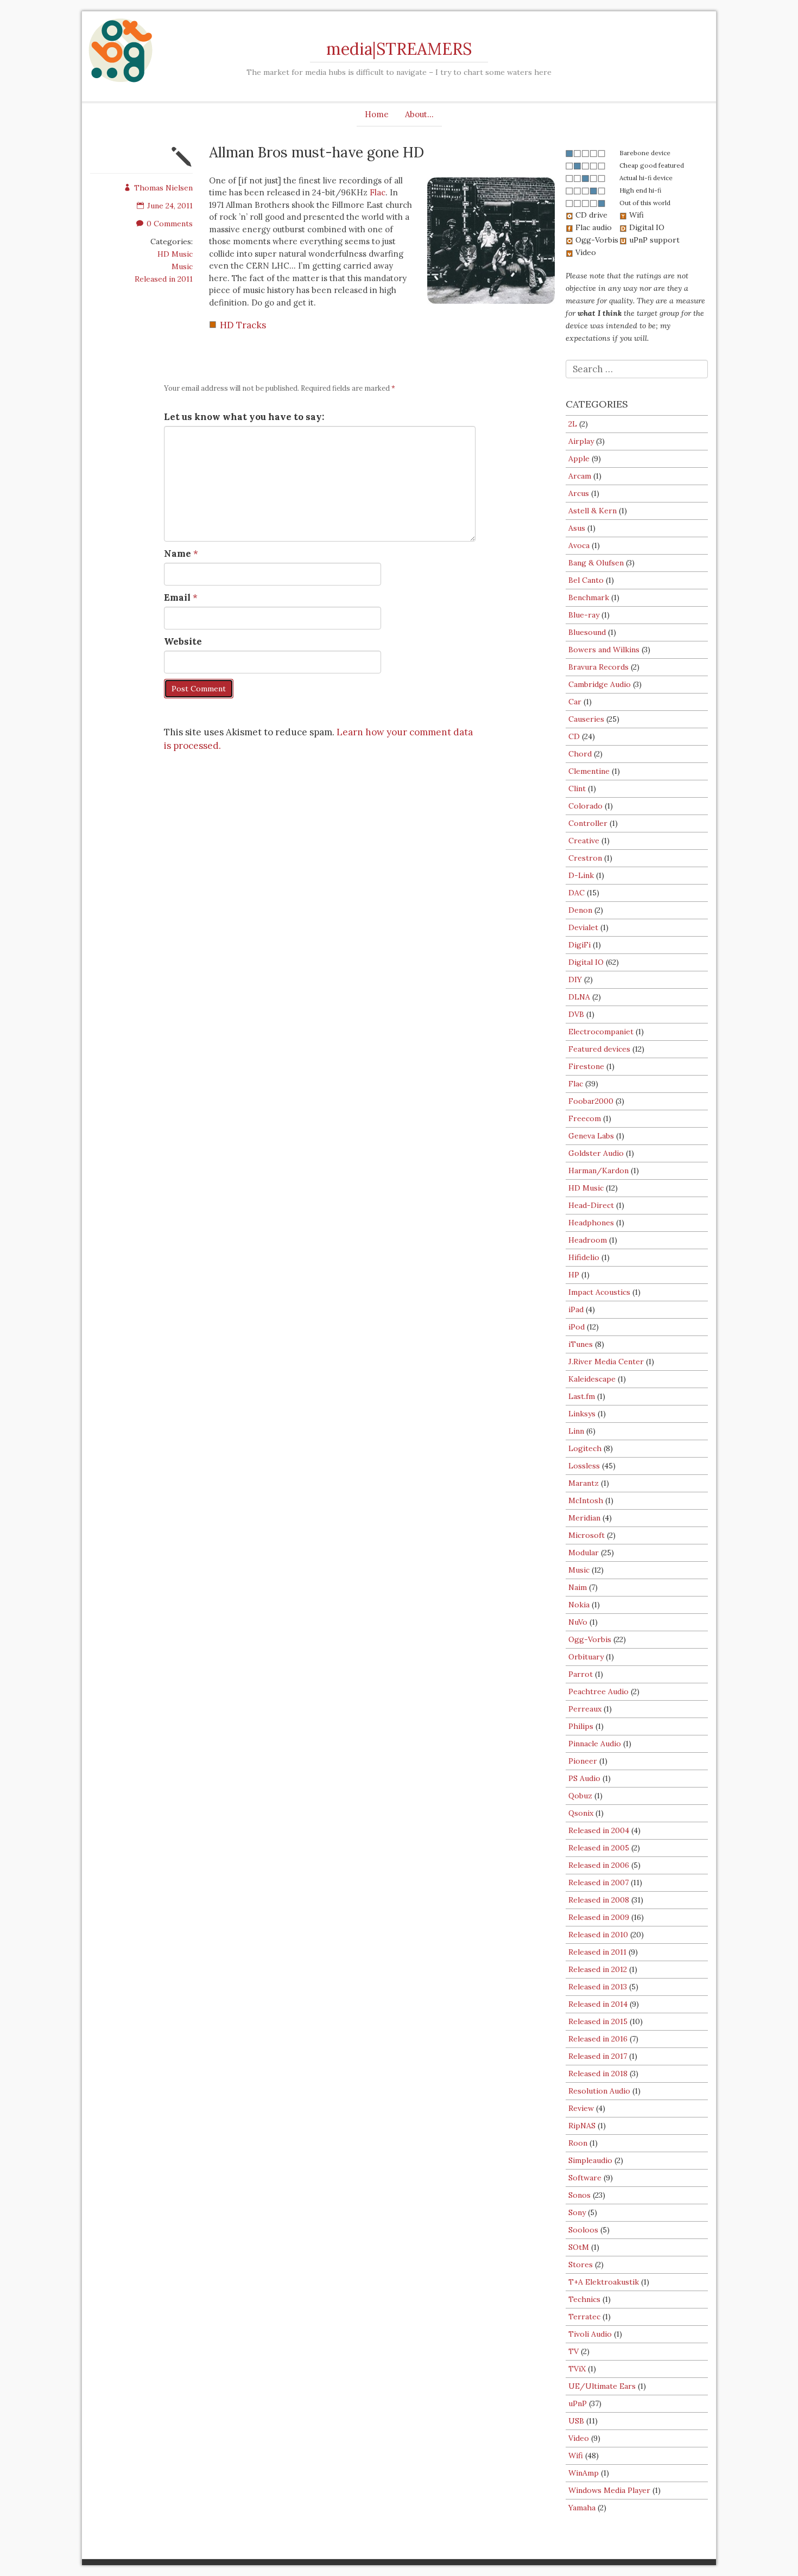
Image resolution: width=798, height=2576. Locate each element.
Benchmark (589, 597)
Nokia (579, 1605)
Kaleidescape (592, 1379)
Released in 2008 (599, 1900)
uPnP (578, 2403)
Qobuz (580, 1796)
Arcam (580, 476)
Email (177, 597)
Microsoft (587, 1535)
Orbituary (586, 1657)
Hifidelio (584, 1257)
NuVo (578, 1622)
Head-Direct (591, 1205)
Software (585, 2178)
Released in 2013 (598, 1987)
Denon (580, 910)
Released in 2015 (598, 2021)
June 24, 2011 (170, 206)
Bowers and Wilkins (604, 650)
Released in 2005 (599, 1848)
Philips (581, 1726)
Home (377, 114)
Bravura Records (598, 667)
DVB (576, 1014)
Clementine (589, 771)
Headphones (591, 1223)
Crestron (585, 858)
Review (581, 2108)
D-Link (581, 875)
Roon (578, 2143)
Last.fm (582, 1396)
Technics (584, 2299)
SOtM (579, 2247)
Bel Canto (586, 580)
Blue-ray (584, 615)
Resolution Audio (599, 2091)
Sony (577, 2212)
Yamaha (582, 2508)
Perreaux (585, 1709)
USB (576, 2421)
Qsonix (581, 1813)
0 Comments (170, 224)
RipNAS (582, 2126)
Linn (576, 1431)
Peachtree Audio (598, 1691)
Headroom (588, 1240)
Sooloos (583, 2230)
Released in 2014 (598, 2004)
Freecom (585, 1118)
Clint (577, 788)
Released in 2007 (598, 1882)
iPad (576, 1309)
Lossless (584, 1466)
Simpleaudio (590, 2160)
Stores (581, 2265)
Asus (577, 528)
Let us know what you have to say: (244, 417)
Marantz (584, 1483)
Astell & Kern (593, 511)
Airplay (581, 441)
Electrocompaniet (601, 1032)
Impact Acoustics (599, 1292)
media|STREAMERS (399, 49)
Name (178, 554)
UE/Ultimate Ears (602, 2386)
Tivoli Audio (590, 2334)
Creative (584, 841)
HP (574, 1275)
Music (182, 266)
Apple (579, 459)
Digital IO (586, 962)
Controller (588, 823)
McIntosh (586, 1500)
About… (419, 114)
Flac (378, 192)
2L (573, 424)
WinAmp (584, 2473)
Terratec (584, 2317)
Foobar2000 (591, 1101)
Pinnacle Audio (595, 1744)
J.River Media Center (606, 1362)
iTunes (581, 1344)
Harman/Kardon (598, 1171)
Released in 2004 (599, 1830)
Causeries (586, 719)
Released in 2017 (598, 2056)
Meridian (584, 1518)
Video (579, 2438)
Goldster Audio (596, 1153)
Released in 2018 (598, 2073)
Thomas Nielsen (163, 188)
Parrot (581, 1674)
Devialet (583, 927)
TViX (577, 2369)
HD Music (175, 254)
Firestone (586, 1066)
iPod (577, 1327)
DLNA (579, 997)
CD (574, 736)
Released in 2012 (598, 1969)
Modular (584, 1553)
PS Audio (584, 1778)
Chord (580, 754)
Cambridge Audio (600, 684)
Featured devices (599, 1049)
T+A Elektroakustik (604, 2282)
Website (183, 641)
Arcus (579, 493)
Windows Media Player (609, 2490)
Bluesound (587, 632)
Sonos (579, 2195)
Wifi (576, 2456)
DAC (577, 893)
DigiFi (579, 945)
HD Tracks (243, 325)
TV (574, 2351)
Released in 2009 (599, 1917)
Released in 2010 (598, 1935)
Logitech (585, 1448)
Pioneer (583, 1761)
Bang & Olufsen (596, 563)
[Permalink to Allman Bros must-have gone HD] (182, 164)
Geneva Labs (591, 1136)
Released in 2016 (598, 2039)
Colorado (585, 806)
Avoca (579, 545)
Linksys (582, 1414)
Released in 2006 (599, 1865)
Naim (578, 1587)
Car (575, 702)
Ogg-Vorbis (590, 1639)
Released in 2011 (164, 279)
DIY (575, 979)
